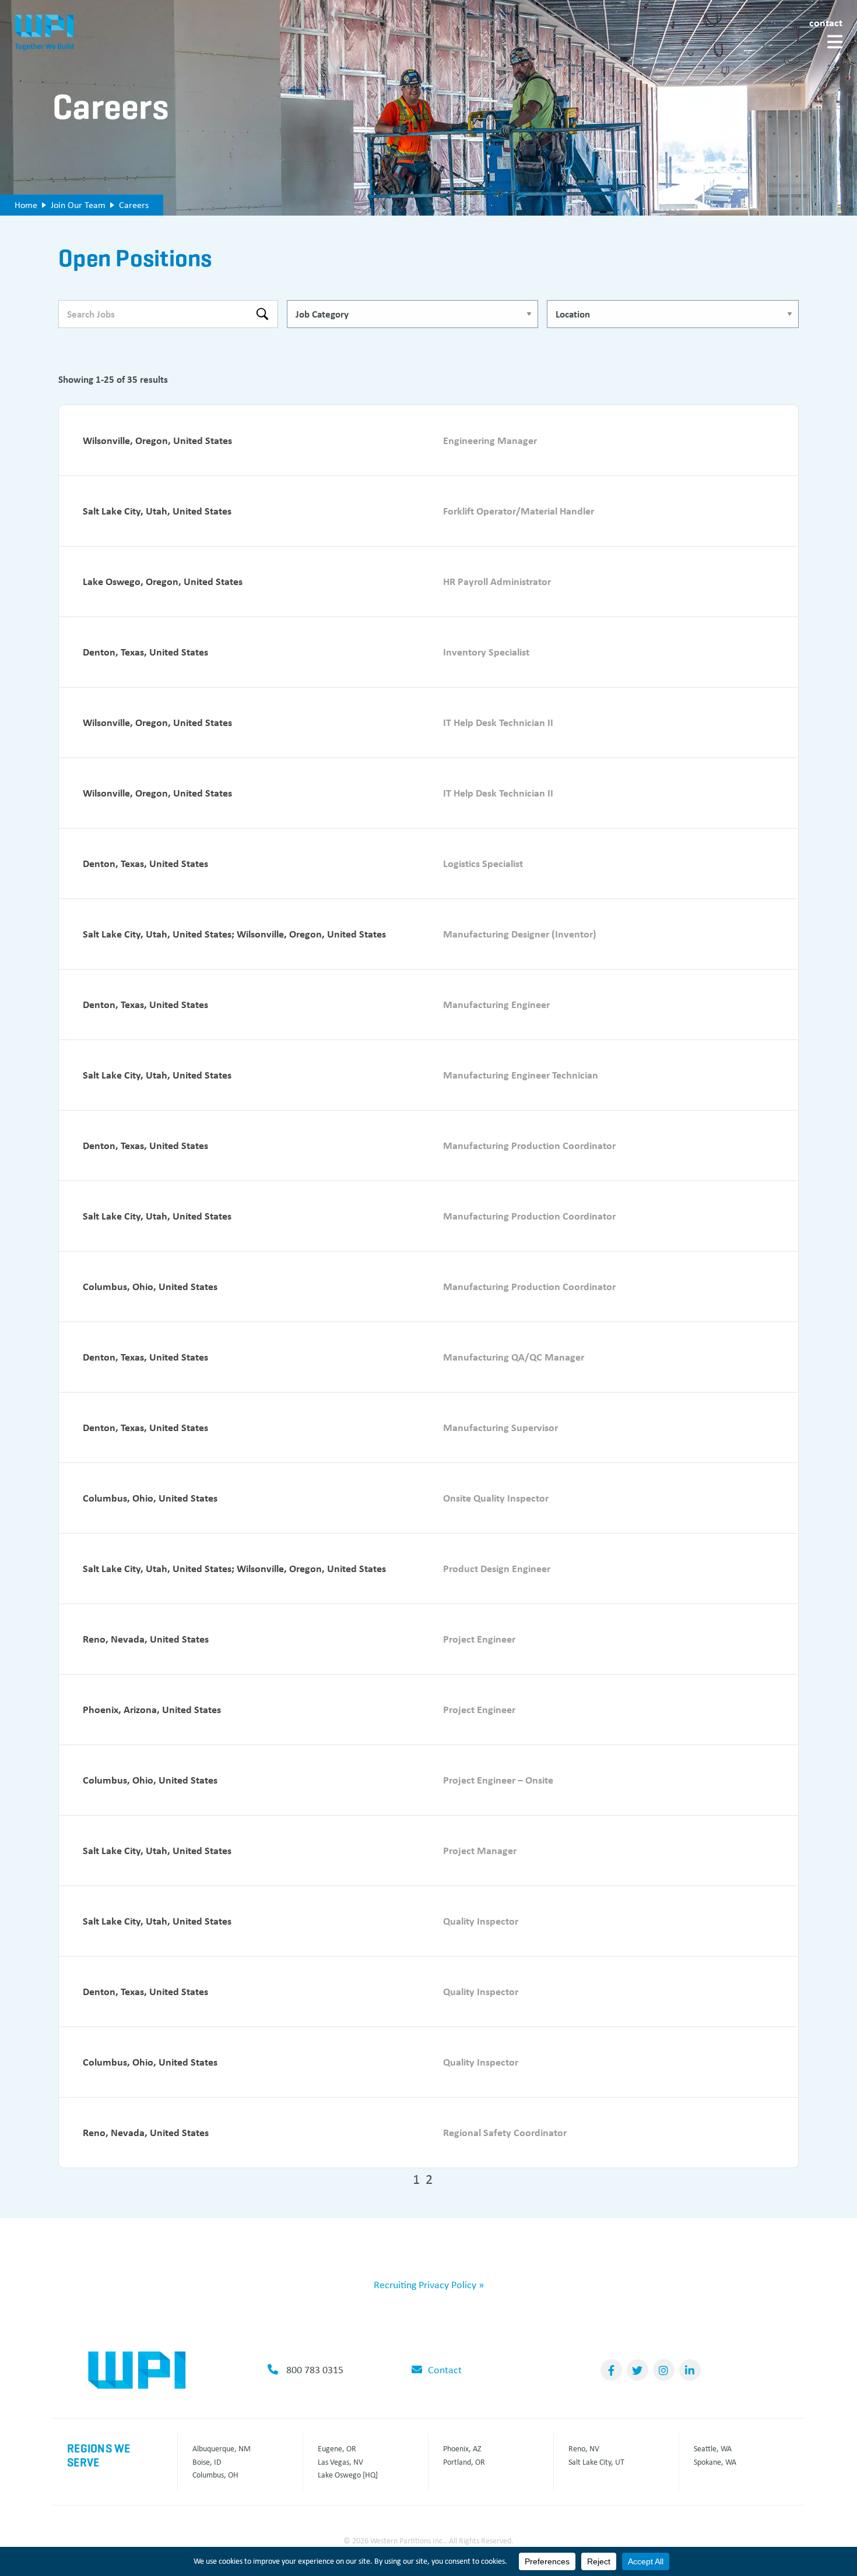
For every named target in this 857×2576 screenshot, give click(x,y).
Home (26, 205)
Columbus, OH (215, 2475)
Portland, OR (464, 2462)
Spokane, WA (715, 2462)
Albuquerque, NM (222, 2448)
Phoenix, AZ (462, 2448)
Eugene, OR (337, 2448)
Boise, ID (207, 2462)
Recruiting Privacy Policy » (429, 2285)
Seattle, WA (713, 2448)
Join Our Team (78, 205)
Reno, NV (584, 2448)
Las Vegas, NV (340, 2462)
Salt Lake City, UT (596, 2462)
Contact (826, 22)
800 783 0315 (315, 2370)
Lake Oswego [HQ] (348, 2475)
